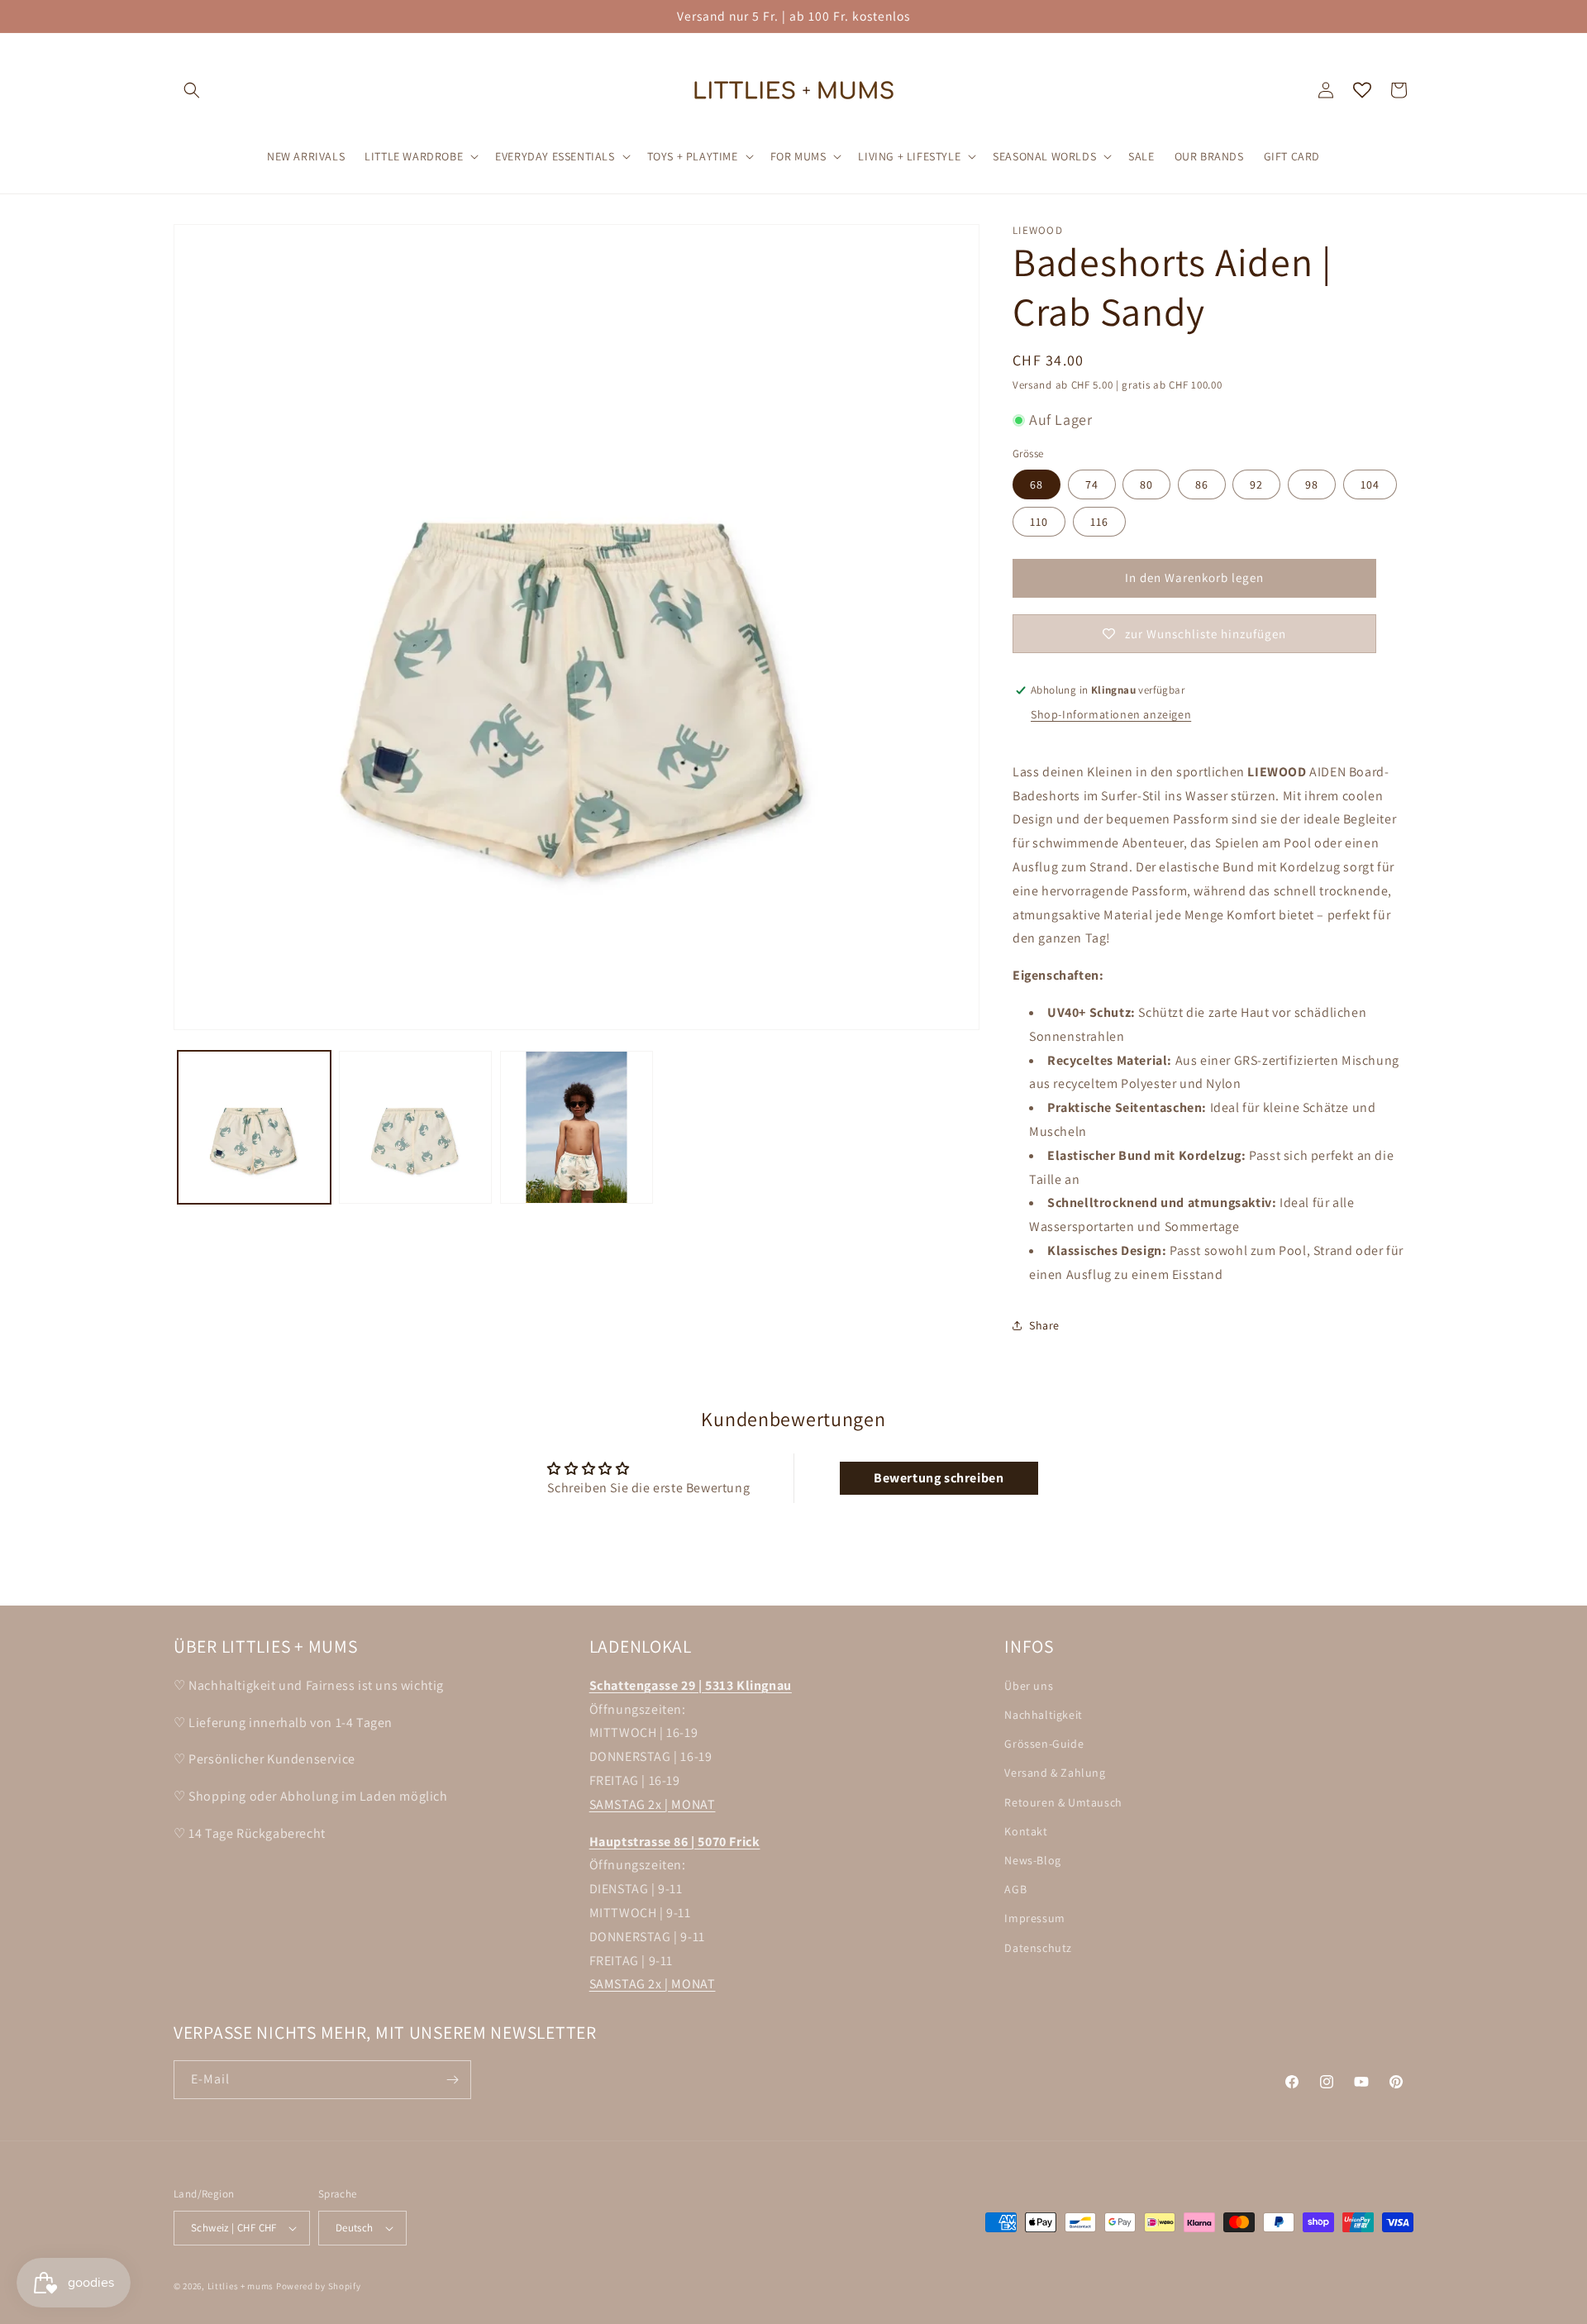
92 (1256, 484)
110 (1039, 522)
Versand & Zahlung (1055, 1773)
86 (1202, 484)
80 (1146, 484)
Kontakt (1026, 1831)
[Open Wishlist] (1362, 90)
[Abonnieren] (452, 2080)
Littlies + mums (241, 2286)
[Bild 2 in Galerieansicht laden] (415, 1127)
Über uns (1029, 1686)
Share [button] (1044, 1325)
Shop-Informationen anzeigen (1111, 714)
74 (1092, 484)
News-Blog (1032, 1860)
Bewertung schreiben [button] (939, 1478)
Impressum (1034, 1919)
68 (1037, 484)
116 (1099, 522)
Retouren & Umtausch (1063, 1802)
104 (1370, 484)
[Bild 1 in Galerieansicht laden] (254, 1127)
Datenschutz (1038, 1948)
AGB (1015, 1889)
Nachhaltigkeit (1043, 1715)
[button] (192, 90)
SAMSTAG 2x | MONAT (653, 1804)
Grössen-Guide (1044, 1744)
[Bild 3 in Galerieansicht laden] (577, 1127)
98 (1312, 484)
